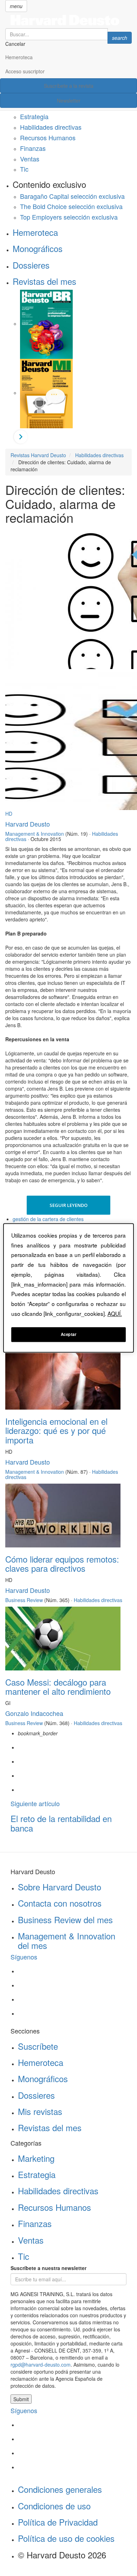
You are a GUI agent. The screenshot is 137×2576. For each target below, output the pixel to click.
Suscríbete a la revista (69, 86)
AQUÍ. (115, 1313)
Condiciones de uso (54, 2506)
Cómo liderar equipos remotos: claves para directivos (62, 1563)
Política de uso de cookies (66, 2538)
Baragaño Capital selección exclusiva (72, 196)
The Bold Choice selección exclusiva (71, 206)
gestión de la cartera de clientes (48, 1219)
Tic (24, 169)
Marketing (36, 2158)
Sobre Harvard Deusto (60, 1887)
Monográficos (38, 248)
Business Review (24, 1600)
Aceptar (69, 1335)
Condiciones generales (60, 2489)
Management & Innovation (35, 834)
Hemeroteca (19, 57)
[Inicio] (68, 20)
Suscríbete (38, 2046)
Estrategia (34, 116)
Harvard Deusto (28, 824)
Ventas (30, 159)
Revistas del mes (44, 281)
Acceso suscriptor (25, 71)
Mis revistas (40, 2111)
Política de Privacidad (58, 2522)
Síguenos (24, 1957)
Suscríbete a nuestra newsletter (48, 2268)
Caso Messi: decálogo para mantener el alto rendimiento (58, 1686)
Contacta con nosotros (60, 1903)
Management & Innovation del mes (67, 1940)
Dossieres (31, 265)
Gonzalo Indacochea (34, 1713)
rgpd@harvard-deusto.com (41, 2365)
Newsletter (69, 100)
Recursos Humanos (48, 137)
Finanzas (33, 148)
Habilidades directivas (51, 127)
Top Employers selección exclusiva (69, 217)
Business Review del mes (65, 1919)
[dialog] (69, 1288)
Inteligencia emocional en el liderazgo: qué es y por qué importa (56, 1430)
